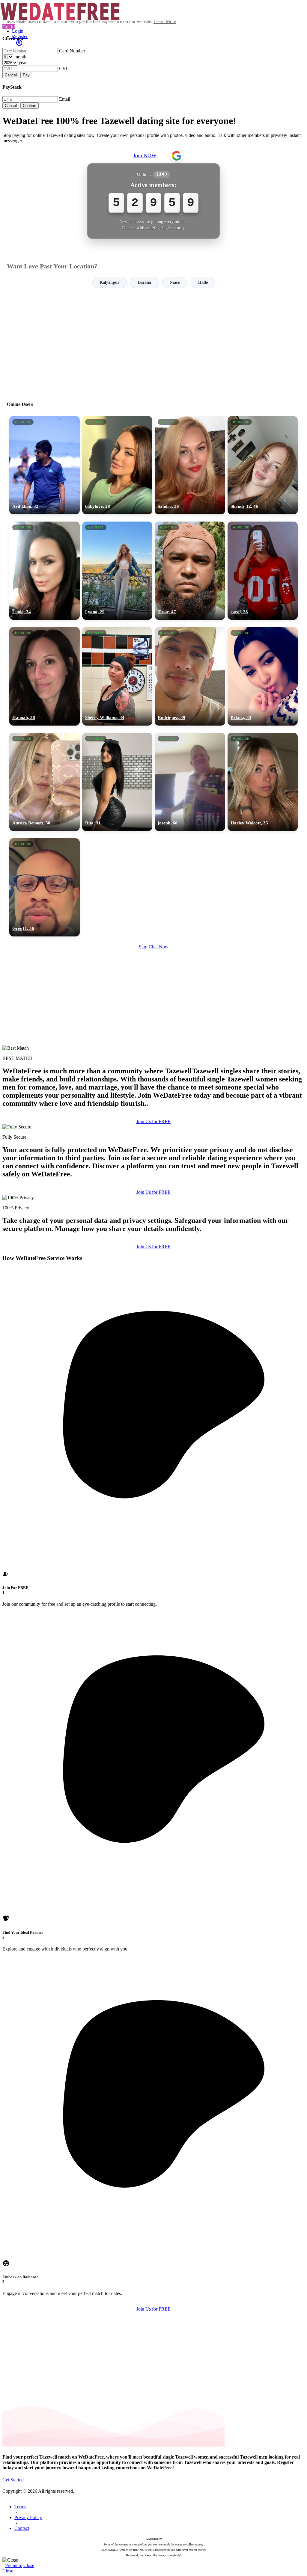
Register (20, 36)
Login (18, 31)
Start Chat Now (154, 947)
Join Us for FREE (153, 1121)
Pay (26, 75)
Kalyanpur (109, 282)
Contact (22, 2528)
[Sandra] (190, 465)
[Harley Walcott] (263, 782)
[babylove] (117, 465)
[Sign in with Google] (177, 156)
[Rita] (117, 782)
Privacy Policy (28, 2517)
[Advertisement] (153, 342)
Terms (20, 2507)
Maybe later (153, 1342)
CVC (64, 68)
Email (65, 99)
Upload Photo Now (156, 1329)
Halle (203, 282)
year (23, 62)
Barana (145, 282)
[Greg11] (45, 887)
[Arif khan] (45, 465)
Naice (175, 282)
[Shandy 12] (263, 465)
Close (29, 2565)
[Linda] (45, 571)
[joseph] (190, 782)
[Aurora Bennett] (45, 782)
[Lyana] (117, 571)
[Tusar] (190, 571)
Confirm (30, 106)
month (20, 57)
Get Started (13, 2480)
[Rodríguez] (190, 676)
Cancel (11, 75)
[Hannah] (45, 676)
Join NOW (145, 155)
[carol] (263, 571)
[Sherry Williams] (117, 676)
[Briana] (263, 676)
